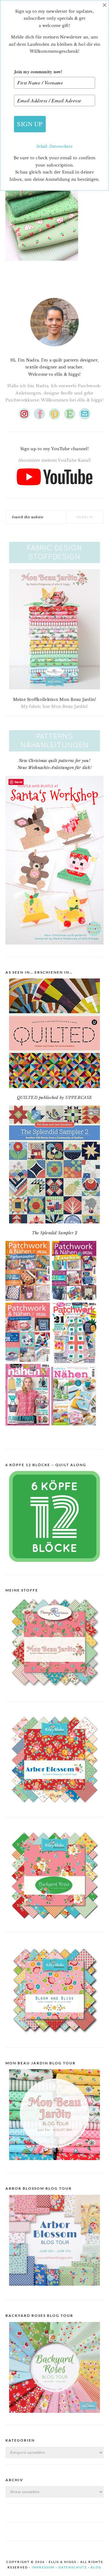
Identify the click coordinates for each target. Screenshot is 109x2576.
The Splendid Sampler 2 (55, 1233)
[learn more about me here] (54, 349)
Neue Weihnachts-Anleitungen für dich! (54, 768)
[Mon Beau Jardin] (54, 1692)
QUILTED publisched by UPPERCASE (54, 1098)
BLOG (96, 2567)
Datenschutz (61, 146)
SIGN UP (30, 124)
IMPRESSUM (43, 2567)
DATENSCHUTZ (73, 2567)
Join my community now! (38, 72)
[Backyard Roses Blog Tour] (54, 2290)
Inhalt (43, 146)
